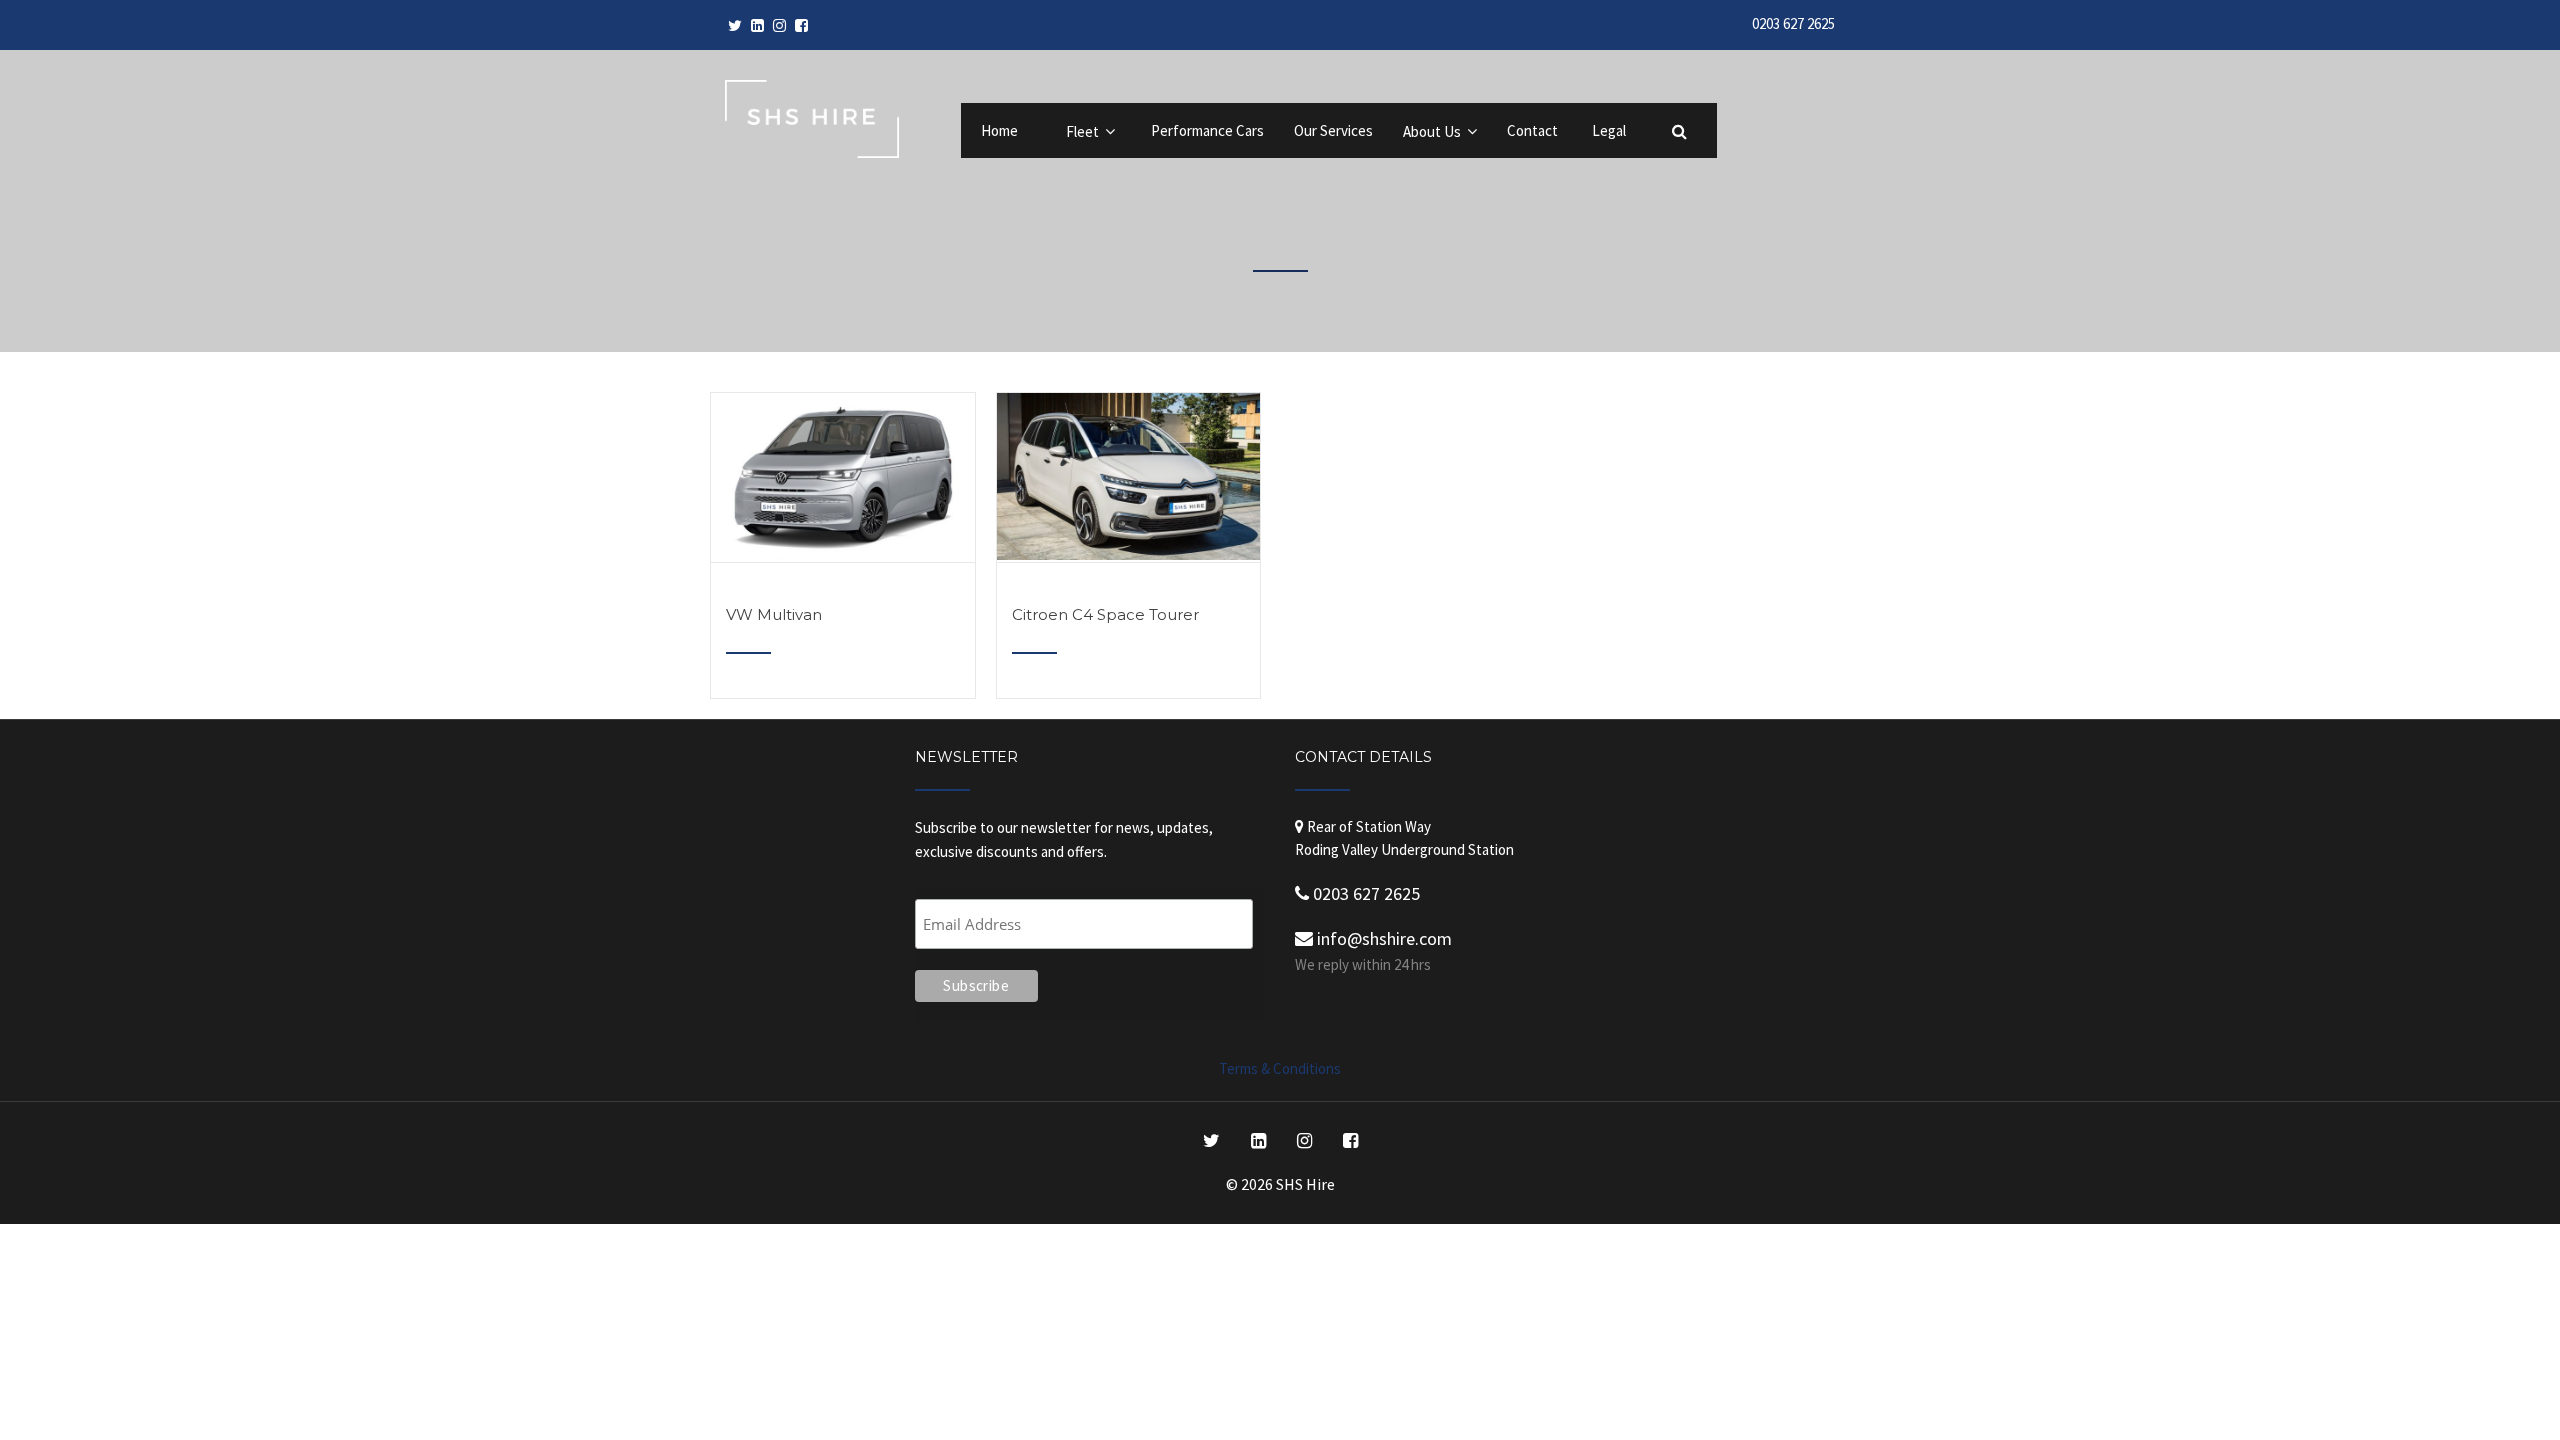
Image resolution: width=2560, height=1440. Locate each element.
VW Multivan (774, 614)
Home (999, 130)
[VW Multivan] (843, 554)
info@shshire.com (1382, 938)
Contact (1532, 130)
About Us (1432, 131)
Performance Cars (1207, 130)
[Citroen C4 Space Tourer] (1129, 554)
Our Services (1333, 130)
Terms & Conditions (1280, 1068)
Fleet (1082, 131)
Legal (1609, 130)
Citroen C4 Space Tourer (1105, 614)
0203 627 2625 (1793, 23)
